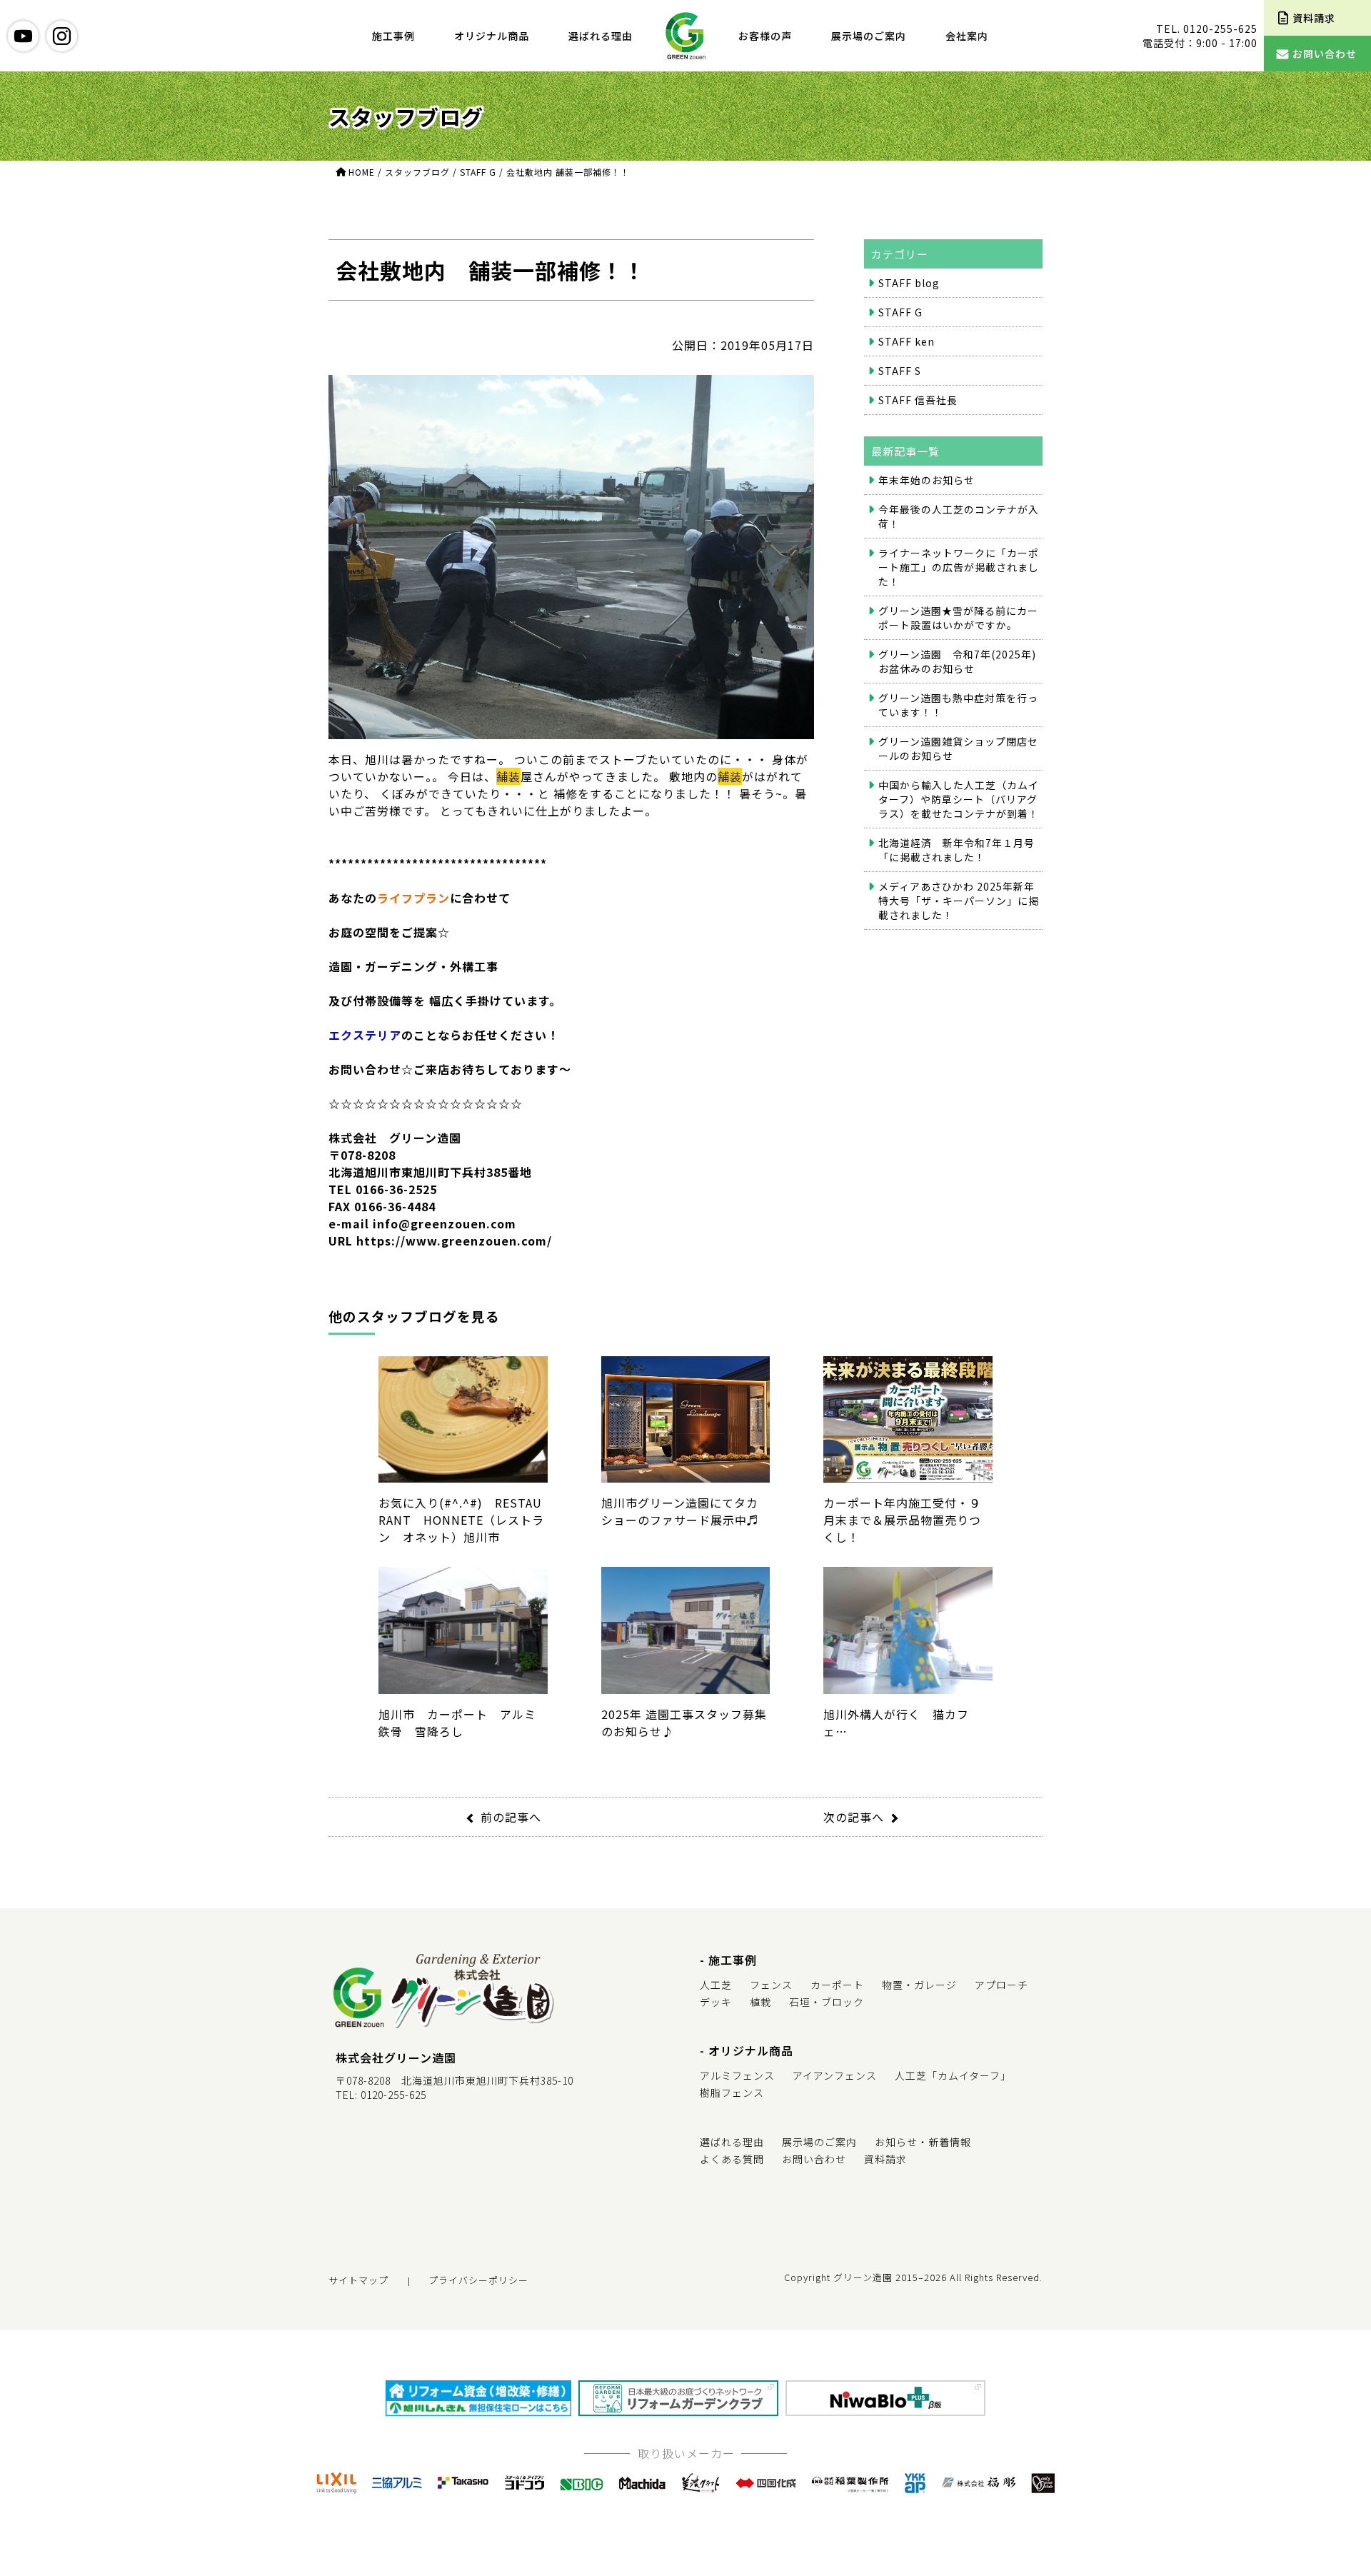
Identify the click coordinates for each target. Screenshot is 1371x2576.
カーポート (837, 1985)
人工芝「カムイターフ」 (953, 2075)
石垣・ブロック (827, 2002)
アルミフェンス (737, 2075)
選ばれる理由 (601, 36)
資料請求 (885, 2159)
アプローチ (1001, 1985)
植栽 (760, 2002)
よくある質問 (732, 2159)
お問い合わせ (814, 2159)
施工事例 (393, 36)
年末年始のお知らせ (926, 480)
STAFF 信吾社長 (918, 400)
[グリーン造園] (685, 36)
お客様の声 (765, 36)
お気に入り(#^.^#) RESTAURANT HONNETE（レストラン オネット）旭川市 (461, 1520)
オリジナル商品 (492, 36)
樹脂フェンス (732, 2093)
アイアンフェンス (835, 2075)
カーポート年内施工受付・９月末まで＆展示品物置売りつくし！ (902, 1520)
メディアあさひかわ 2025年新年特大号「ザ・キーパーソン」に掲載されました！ (959, 901)
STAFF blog (909, 283)
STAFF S (900, 371)
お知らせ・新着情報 (923, 2142)
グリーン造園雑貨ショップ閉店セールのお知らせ (958, 748)
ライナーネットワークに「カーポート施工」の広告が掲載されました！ (959, 567)
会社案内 (967, 36)
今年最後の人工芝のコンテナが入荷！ (959, 516)
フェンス (771, 1985)
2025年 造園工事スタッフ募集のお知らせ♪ (684, 1722)
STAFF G (900, 312)
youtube (23, 36)
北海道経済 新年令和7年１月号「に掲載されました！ (956, 850)
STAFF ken (907, 341)
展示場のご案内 (869, 36)
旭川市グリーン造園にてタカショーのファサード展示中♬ (680, 1511)
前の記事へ (511, 1817)
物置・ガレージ (919, 1985)
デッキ (716, 2002)
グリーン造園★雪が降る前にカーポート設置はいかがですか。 (958, 618)
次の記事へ (854, 1817)
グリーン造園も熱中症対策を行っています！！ (958, 705)
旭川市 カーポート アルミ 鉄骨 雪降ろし (463, 1722)
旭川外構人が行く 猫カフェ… (896, 1722)
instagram (62, 36)
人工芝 (716, 1985)
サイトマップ (358, 2280)
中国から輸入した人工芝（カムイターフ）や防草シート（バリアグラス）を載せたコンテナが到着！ (959, 799)
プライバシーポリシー (478, 2280)
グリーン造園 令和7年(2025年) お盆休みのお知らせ (957, 661)
